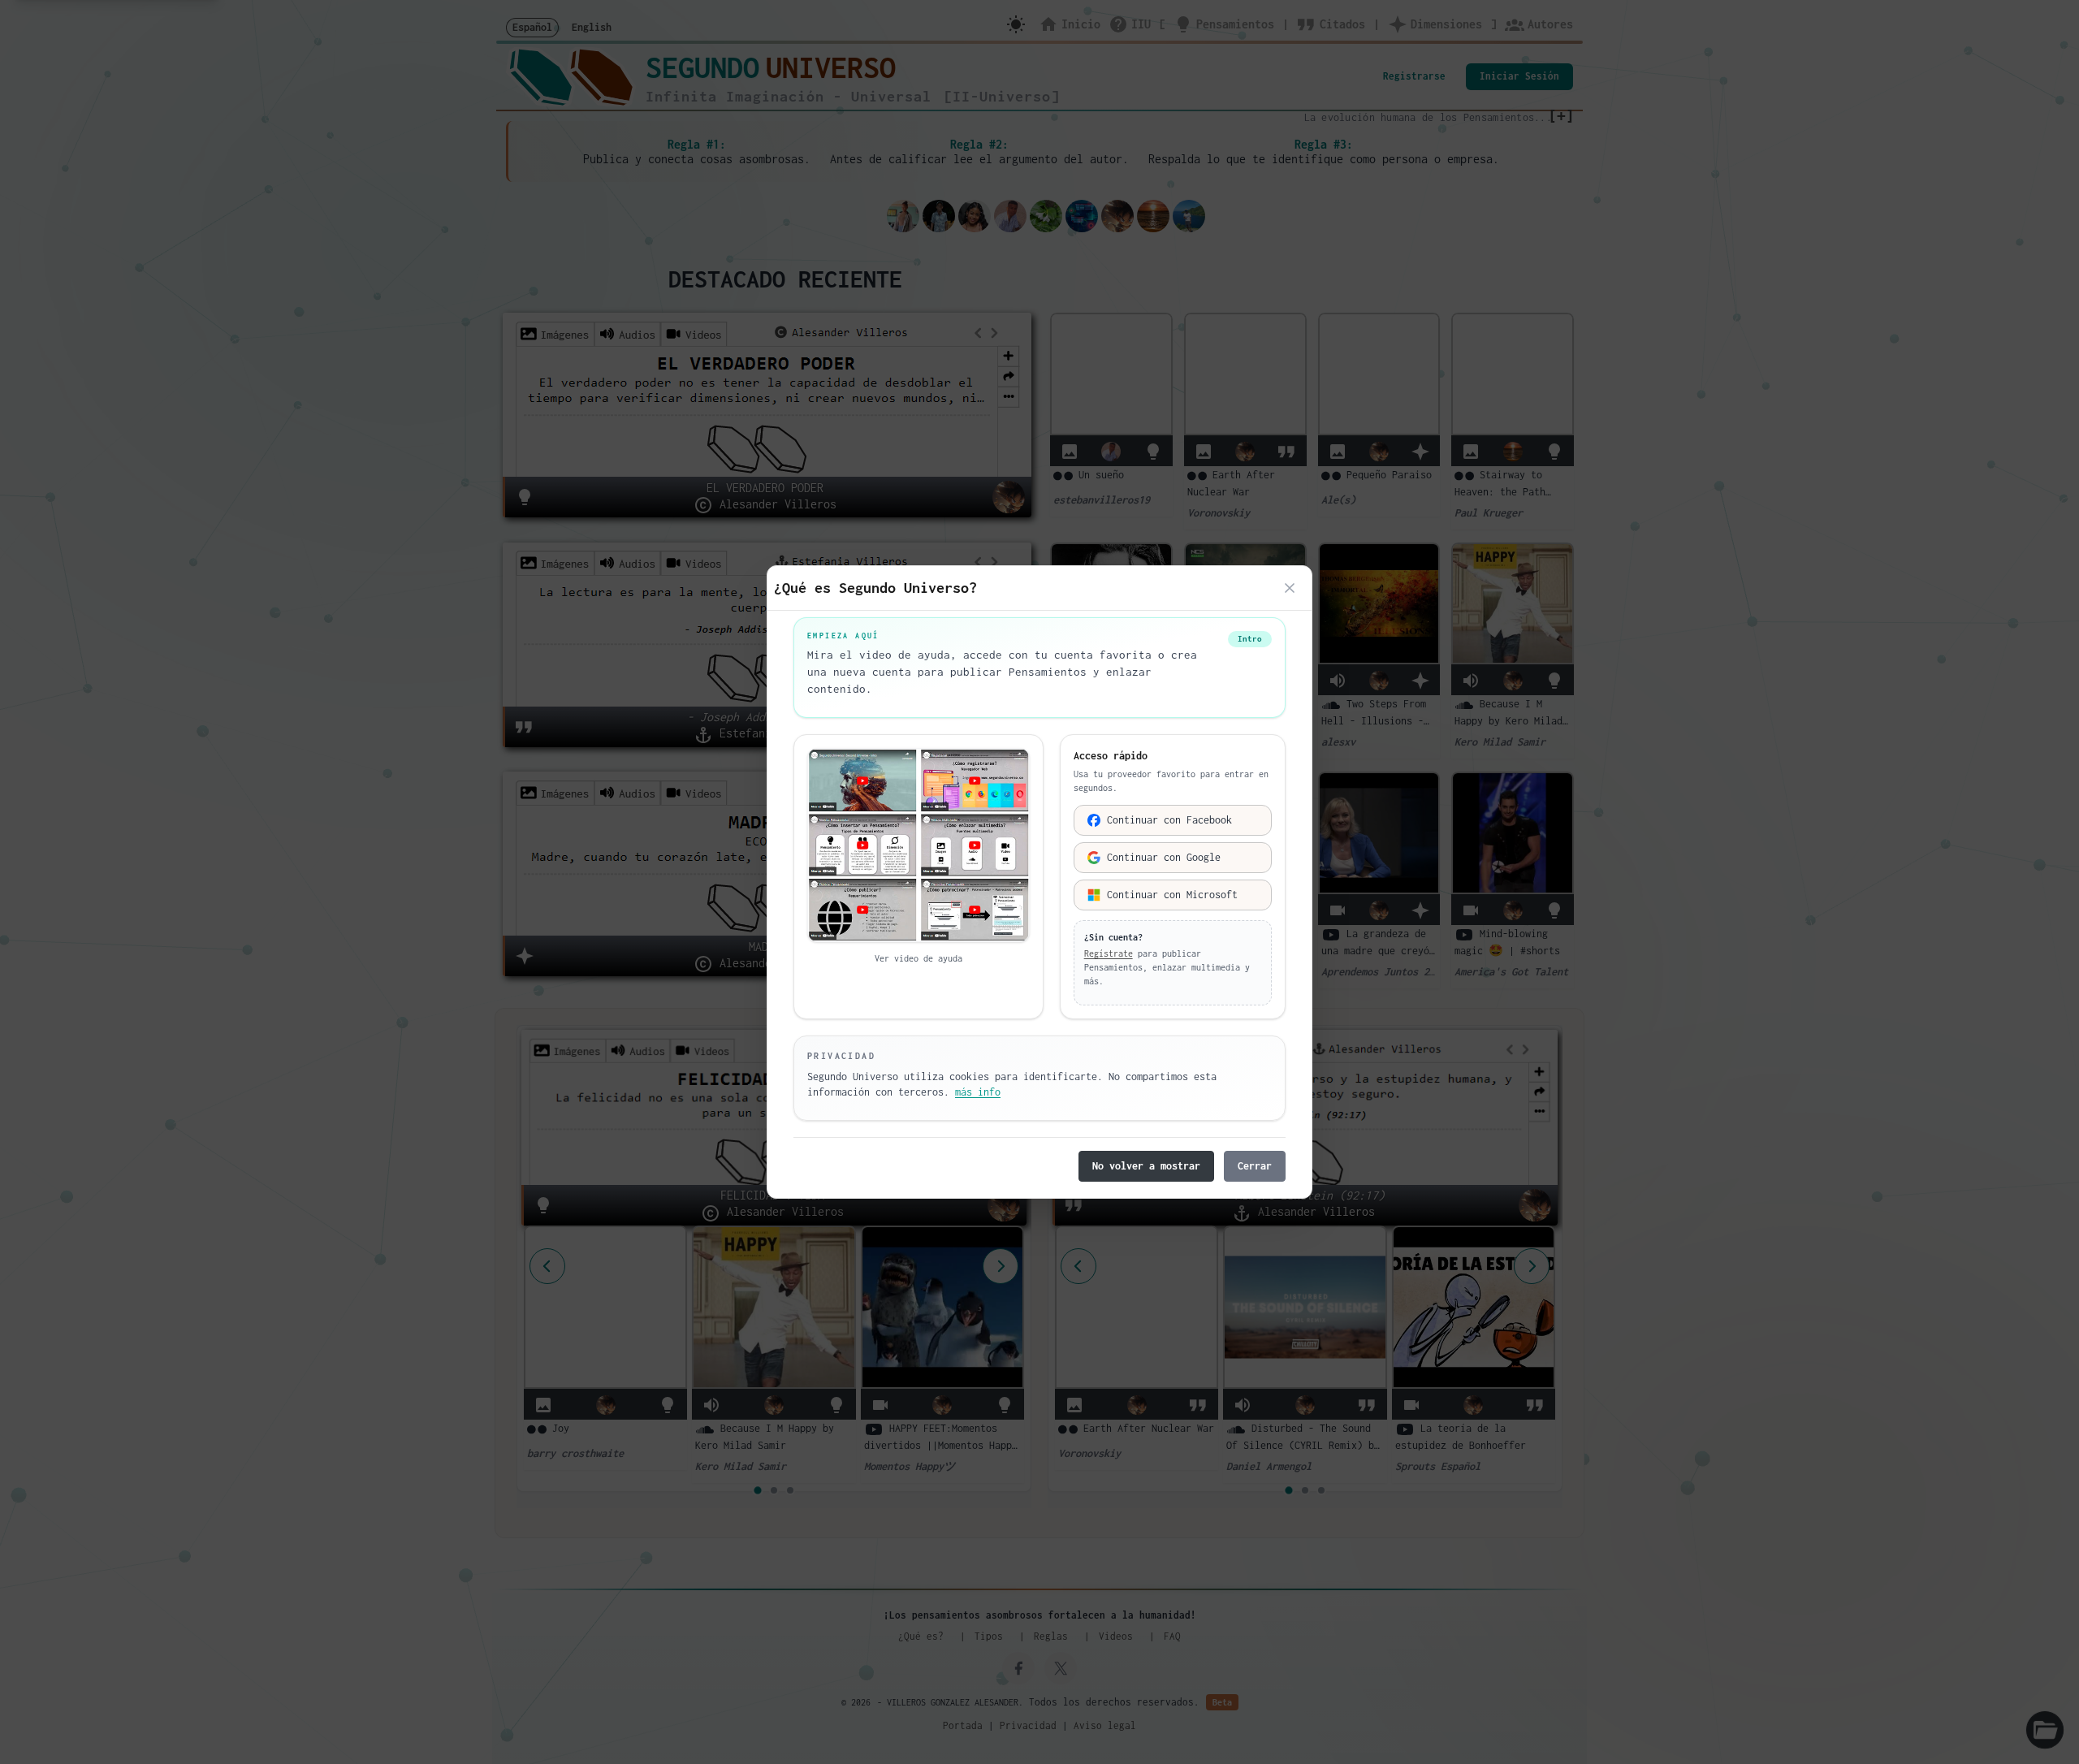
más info (978, 1092)
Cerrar (1255, 1166)
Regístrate (1109, 953)
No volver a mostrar (1146, 1166)
